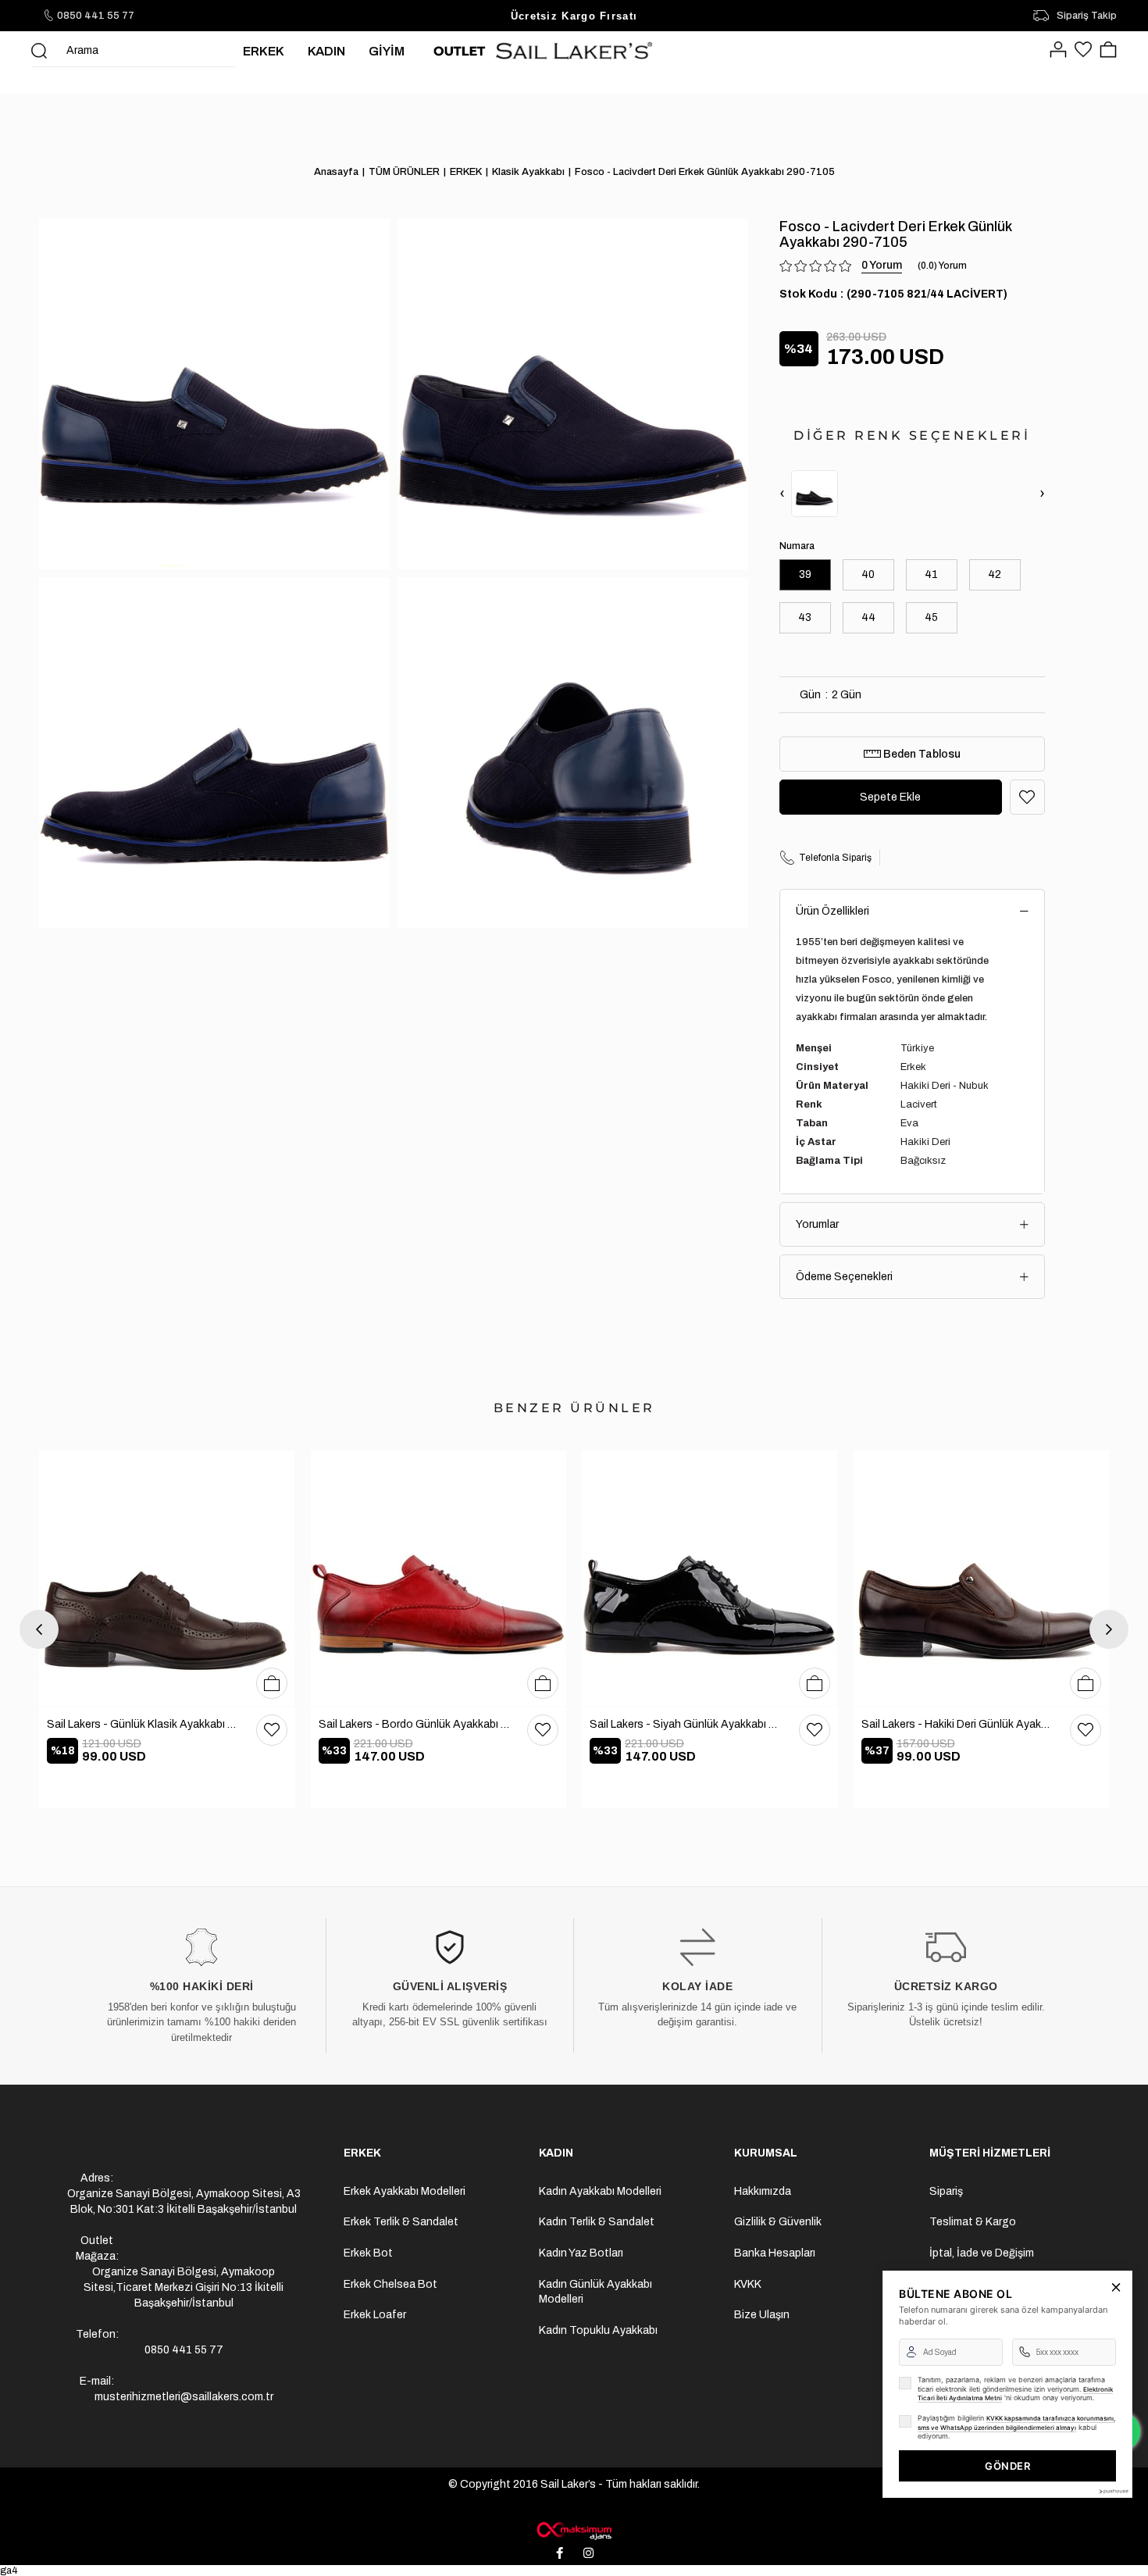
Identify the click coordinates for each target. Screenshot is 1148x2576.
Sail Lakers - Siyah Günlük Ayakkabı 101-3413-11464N (686, 1724)
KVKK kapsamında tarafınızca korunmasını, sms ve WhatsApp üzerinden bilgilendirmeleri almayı (1016, 2423)
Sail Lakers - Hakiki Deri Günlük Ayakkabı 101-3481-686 (958, 1724)
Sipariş (946, 2191)
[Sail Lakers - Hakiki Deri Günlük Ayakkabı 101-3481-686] (982, 1579)
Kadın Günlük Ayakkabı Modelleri (595, 2292)
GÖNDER (1007, 2466)
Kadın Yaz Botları (581, 2253)
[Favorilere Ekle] (1027, 797)
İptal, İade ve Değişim (982, 2253)
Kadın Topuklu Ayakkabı (598, 2330)
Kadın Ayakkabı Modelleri (600, 2191)
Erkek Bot (368, 2253)
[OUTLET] (459, 51)
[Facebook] (560, 2553)
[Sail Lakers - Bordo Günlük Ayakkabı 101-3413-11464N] (439, 1579)
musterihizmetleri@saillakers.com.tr (184, 2397)
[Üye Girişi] (1058, 51)
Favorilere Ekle (272, 1730)
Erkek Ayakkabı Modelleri (405, 2191)
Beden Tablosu (921, 754)
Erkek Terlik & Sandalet (401, 2222)
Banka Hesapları (775, 2253)
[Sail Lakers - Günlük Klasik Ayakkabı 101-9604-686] (167, 1579)
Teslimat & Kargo (973, 2222)
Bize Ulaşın (762, 2315)
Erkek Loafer (375, 2315)
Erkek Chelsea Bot (390, 2284)
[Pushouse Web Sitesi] (1113, 2491)
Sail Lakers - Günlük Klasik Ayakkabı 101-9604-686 (144, 1724)
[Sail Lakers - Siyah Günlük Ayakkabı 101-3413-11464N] (710, 1579)
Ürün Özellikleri (832, 911)
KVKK (748, 2284)
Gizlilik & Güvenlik (778, 2222)
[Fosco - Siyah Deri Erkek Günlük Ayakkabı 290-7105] (815, 494)
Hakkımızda (763, 2191)
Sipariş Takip (1087, 16)
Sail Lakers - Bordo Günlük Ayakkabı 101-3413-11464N (415, 1724)
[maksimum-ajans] (574, 2531)
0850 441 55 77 (96, 16)
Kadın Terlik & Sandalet (597, 2222)
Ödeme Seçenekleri (844, 1277)
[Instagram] (589, 2553)
